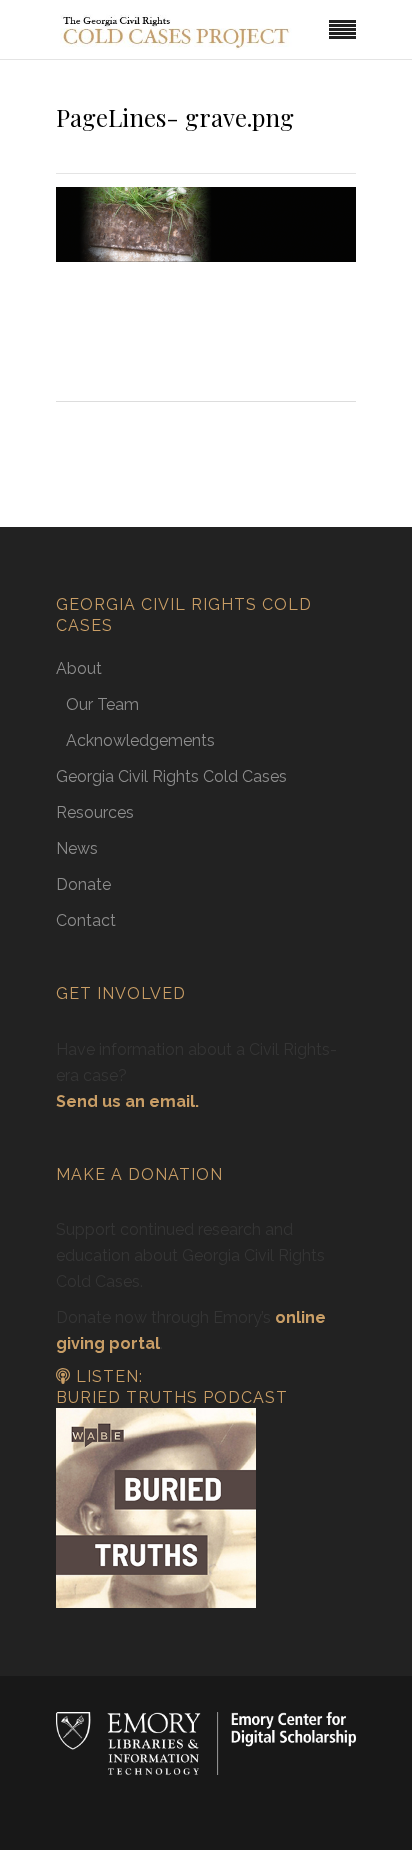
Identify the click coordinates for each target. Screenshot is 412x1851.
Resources (95, 812)
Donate (83, 884)
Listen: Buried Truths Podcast (172, 1387)
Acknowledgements (140, 740)
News (77, 848)
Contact (86, 920)
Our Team (102, 704)
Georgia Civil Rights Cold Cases (171, 776)
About (79, 668)
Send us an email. (127, 1101)
